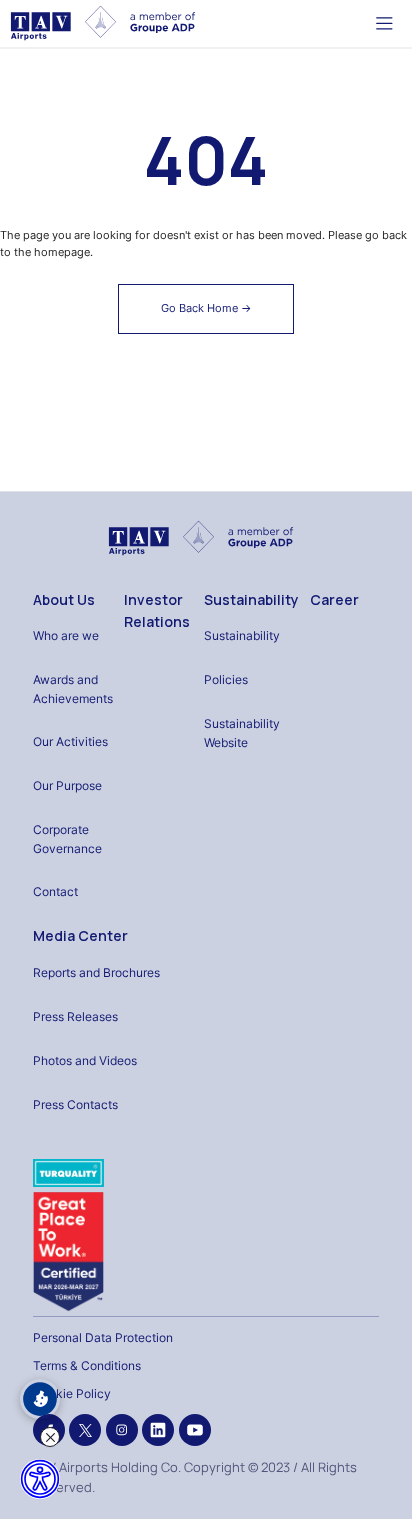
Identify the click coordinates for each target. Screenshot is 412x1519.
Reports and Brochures (96, 972)
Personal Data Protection (103, 1337)
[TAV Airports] (200, 537)
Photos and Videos (85, 1060)
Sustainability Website (242, 733)
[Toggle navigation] (384, 23)
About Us (64, 599)
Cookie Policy (72, 1393)
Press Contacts (75, 1104)
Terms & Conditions (87, 1365)
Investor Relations (157, 610)
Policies (226, 679)
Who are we (66, 635)
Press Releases (75, 1016)
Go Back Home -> (206, 308)
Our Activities (70, 741)
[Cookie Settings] (40, 1399)
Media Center (80, 935)
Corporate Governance (67, 839)
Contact (55, 891)
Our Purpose (67, 785)
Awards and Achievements (73, 689)
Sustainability (251, 599)
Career (334, 599)
